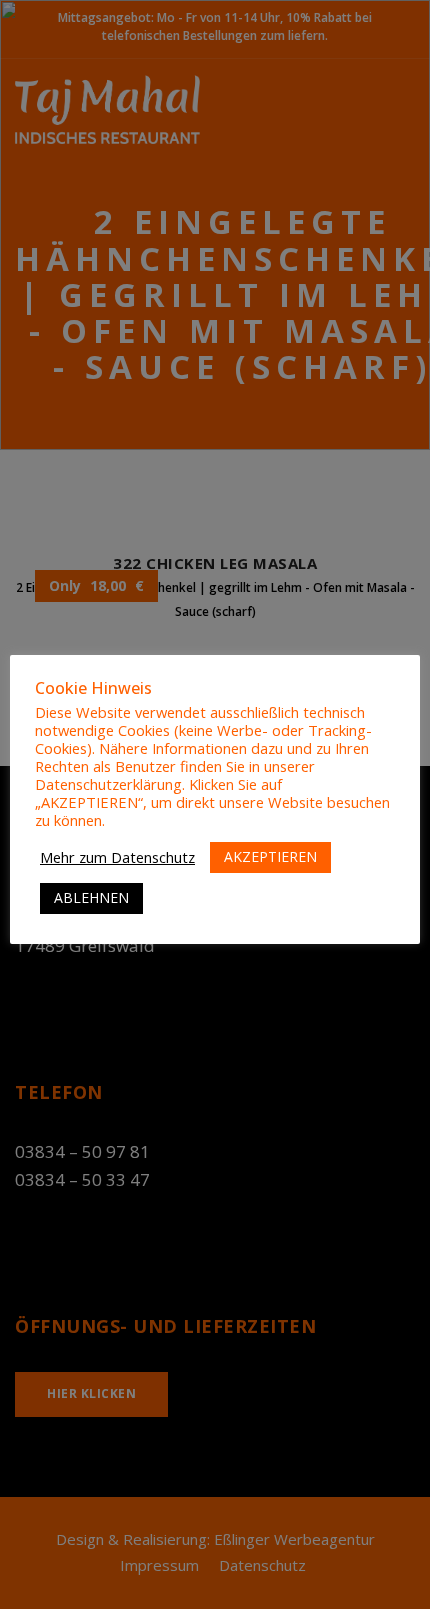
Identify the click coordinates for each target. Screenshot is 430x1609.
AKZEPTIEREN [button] (270, 856)
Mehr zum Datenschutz (117, 857)
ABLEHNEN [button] (91, 897)
